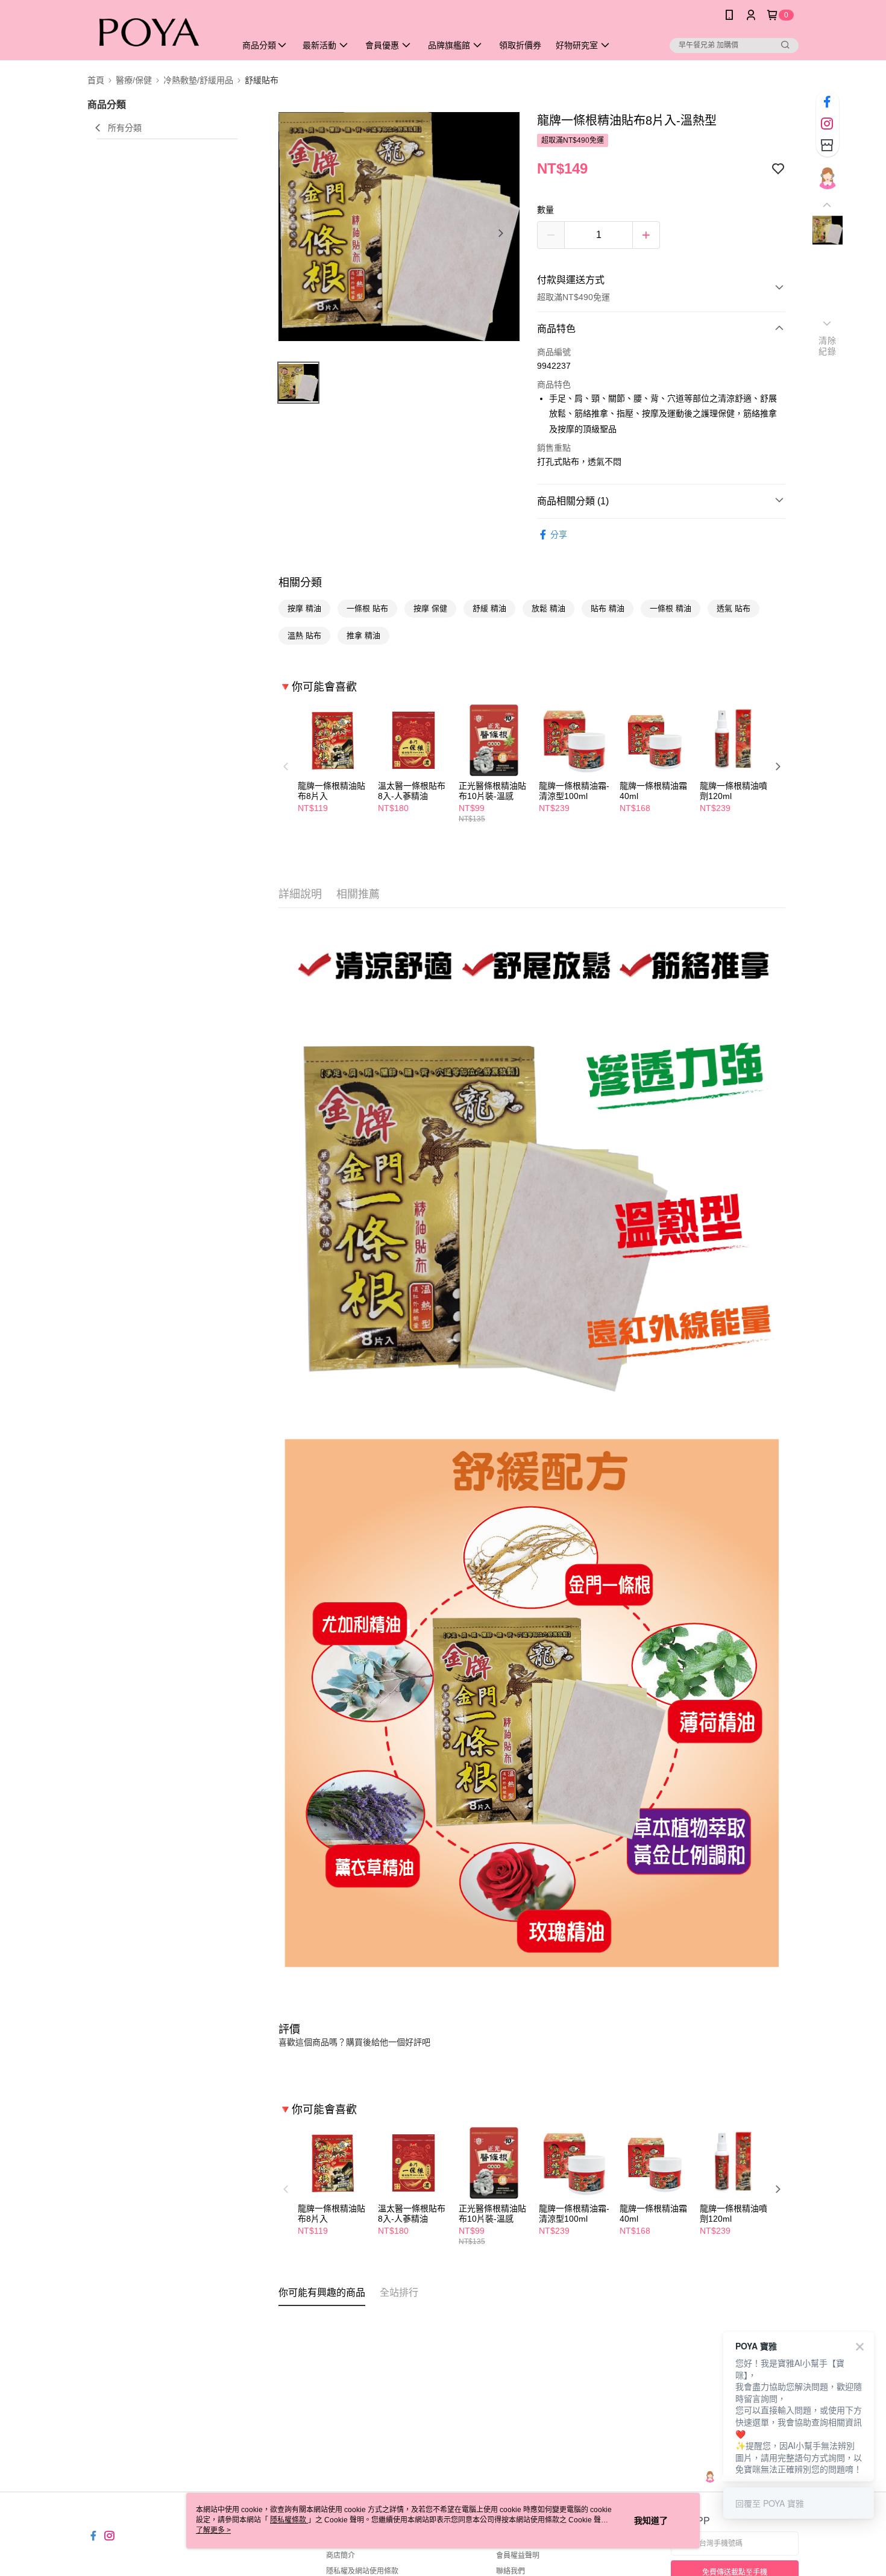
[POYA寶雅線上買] (154, 32)
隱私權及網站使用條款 (362, 2571)
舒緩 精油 (489, 608)
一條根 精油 (671, 608)
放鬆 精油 (548, 608)
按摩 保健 (430, 608)
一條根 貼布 (367, 608)
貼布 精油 (608, 608)
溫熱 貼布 (304, 635)
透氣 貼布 (734, 608)
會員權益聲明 (518, 2556)
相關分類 (300, 583)
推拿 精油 (363, 635)
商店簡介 (341, 2556)
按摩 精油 (304, 608)
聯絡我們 (511, 2571)
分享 (559, 534)
